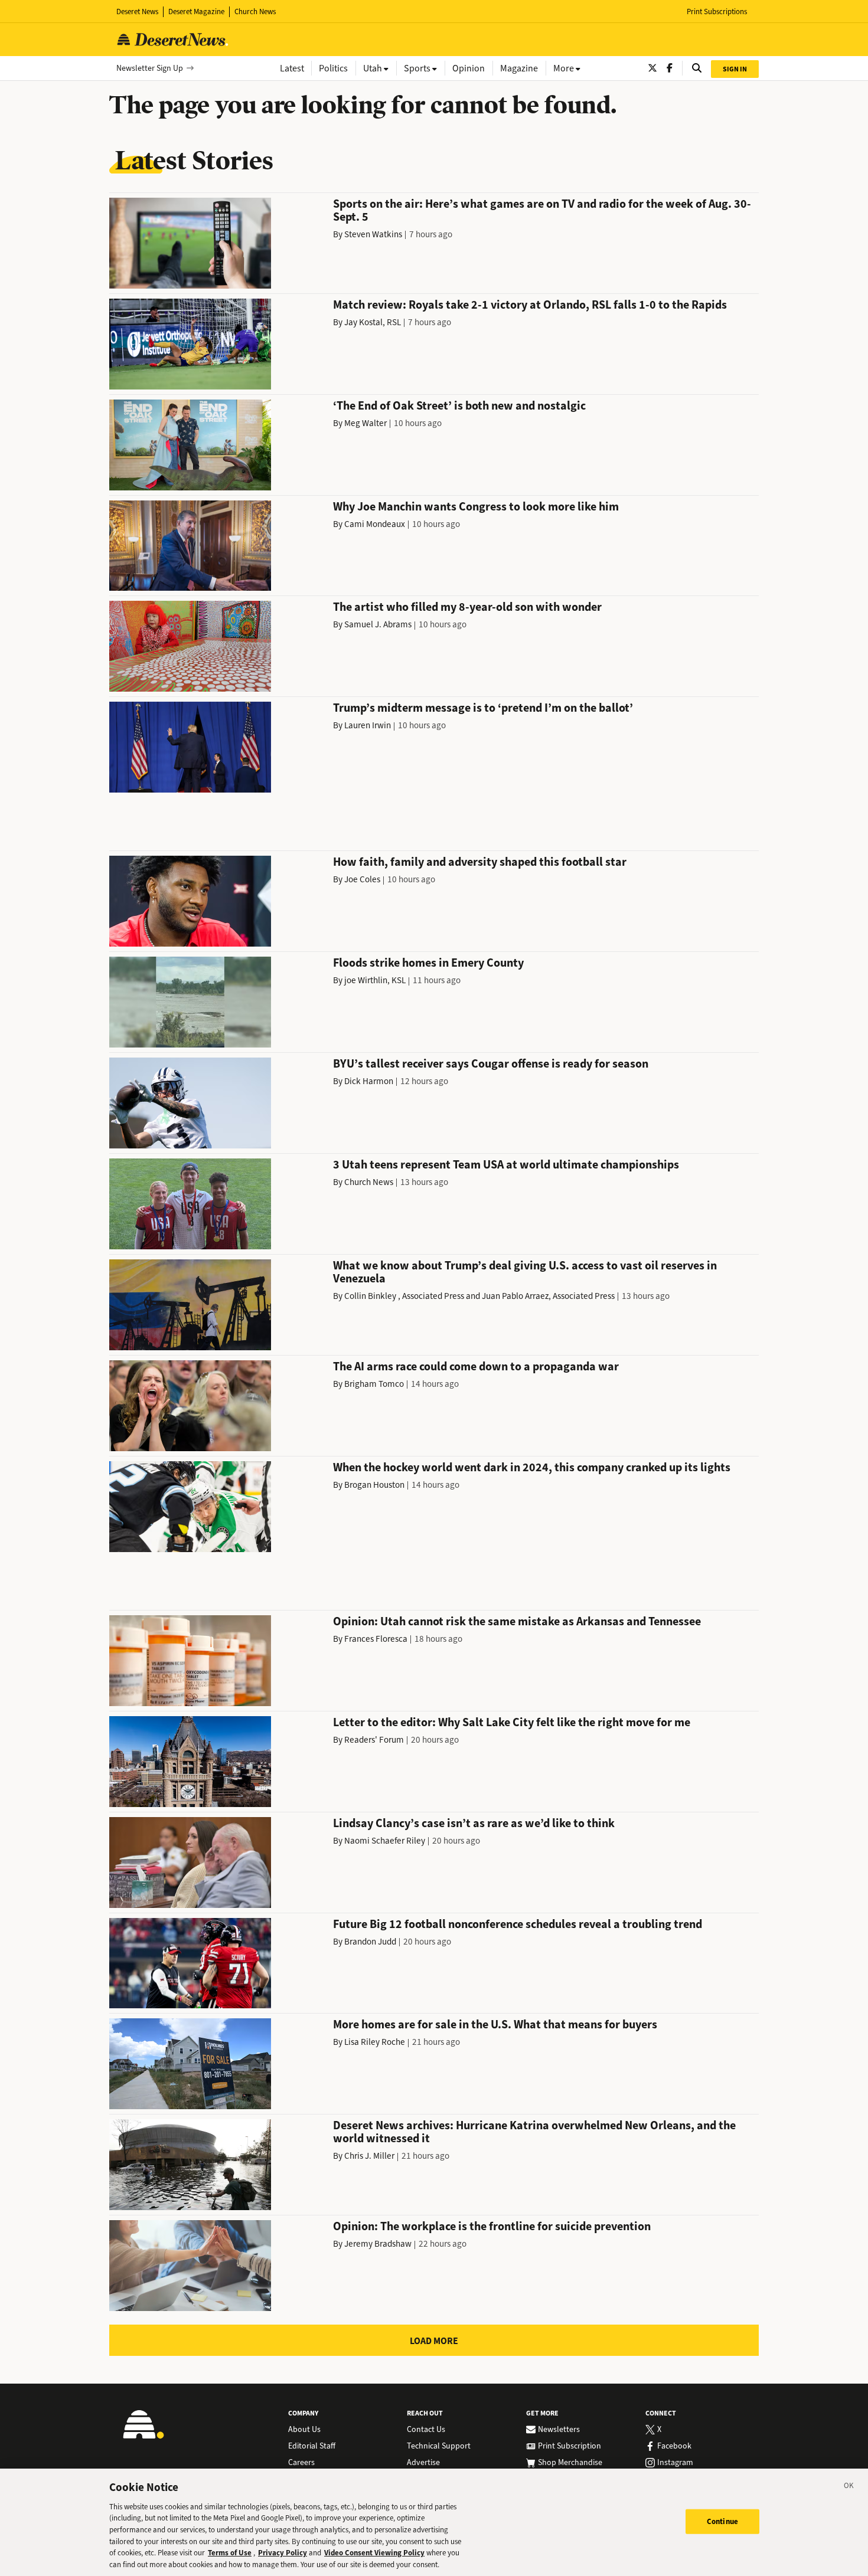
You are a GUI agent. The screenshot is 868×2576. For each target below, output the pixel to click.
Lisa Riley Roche (375, 2042)
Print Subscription (570, 2446)
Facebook (674, 2446)
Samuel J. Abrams (378, 624)
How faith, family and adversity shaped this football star (480, 862)
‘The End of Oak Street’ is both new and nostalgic (459, 406)
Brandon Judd (370, 1942)
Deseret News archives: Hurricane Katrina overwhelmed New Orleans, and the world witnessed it (534, 2132)
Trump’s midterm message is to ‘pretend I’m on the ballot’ (483, 708)
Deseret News (137, 12)
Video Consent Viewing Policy (374, 2553)
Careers (301, 2463)
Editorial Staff (312, 2446)
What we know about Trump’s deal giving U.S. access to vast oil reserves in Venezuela (525, 1272)
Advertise (423, 2463)
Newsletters (559, 2430)
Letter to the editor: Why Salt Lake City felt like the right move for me (512, 1722)
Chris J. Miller (369, 2156)
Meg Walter (366, 423)
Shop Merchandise (570, 2463)
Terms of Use (230, 2553)
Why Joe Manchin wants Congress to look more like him (476, 507)
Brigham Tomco (374, 1384)
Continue (722, 2521)
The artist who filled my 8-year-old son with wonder (467, 607)
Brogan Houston (374, 1485)
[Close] (849, 2487)
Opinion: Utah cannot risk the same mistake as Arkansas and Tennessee (517, 1621)
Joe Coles (362, 879)
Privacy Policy (283, 2553)
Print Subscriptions (717, 12)
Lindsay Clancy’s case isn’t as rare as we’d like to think (474, 1823)
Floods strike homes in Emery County (428, 963)
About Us (304, 2430)
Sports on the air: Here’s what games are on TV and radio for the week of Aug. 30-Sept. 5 (542, 210)
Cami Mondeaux (375, 524)
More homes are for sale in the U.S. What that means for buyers (495, 2025)
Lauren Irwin (368, 725)
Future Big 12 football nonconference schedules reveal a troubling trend (518, 1924)
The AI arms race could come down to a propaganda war (476, 1366)
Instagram (675, 2463)
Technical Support (439, 2446)
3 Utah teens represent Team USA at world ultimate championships (506, 1165)
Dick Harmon (369, 1081)
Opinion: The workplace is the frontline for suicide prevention (492, 2226)
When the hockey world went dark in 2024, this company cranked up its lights (532, 1467)
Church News (255, 12)
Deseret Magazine (196, 12)
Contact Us (426, 2430)
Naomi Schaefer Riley (385, 1841)
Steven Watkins (373, 234)
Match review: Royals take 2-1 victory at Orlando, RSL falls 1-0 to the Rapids (530, 305)
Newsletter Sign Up (150, 68)
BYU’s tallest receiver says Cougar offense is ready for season (491, 1064)
